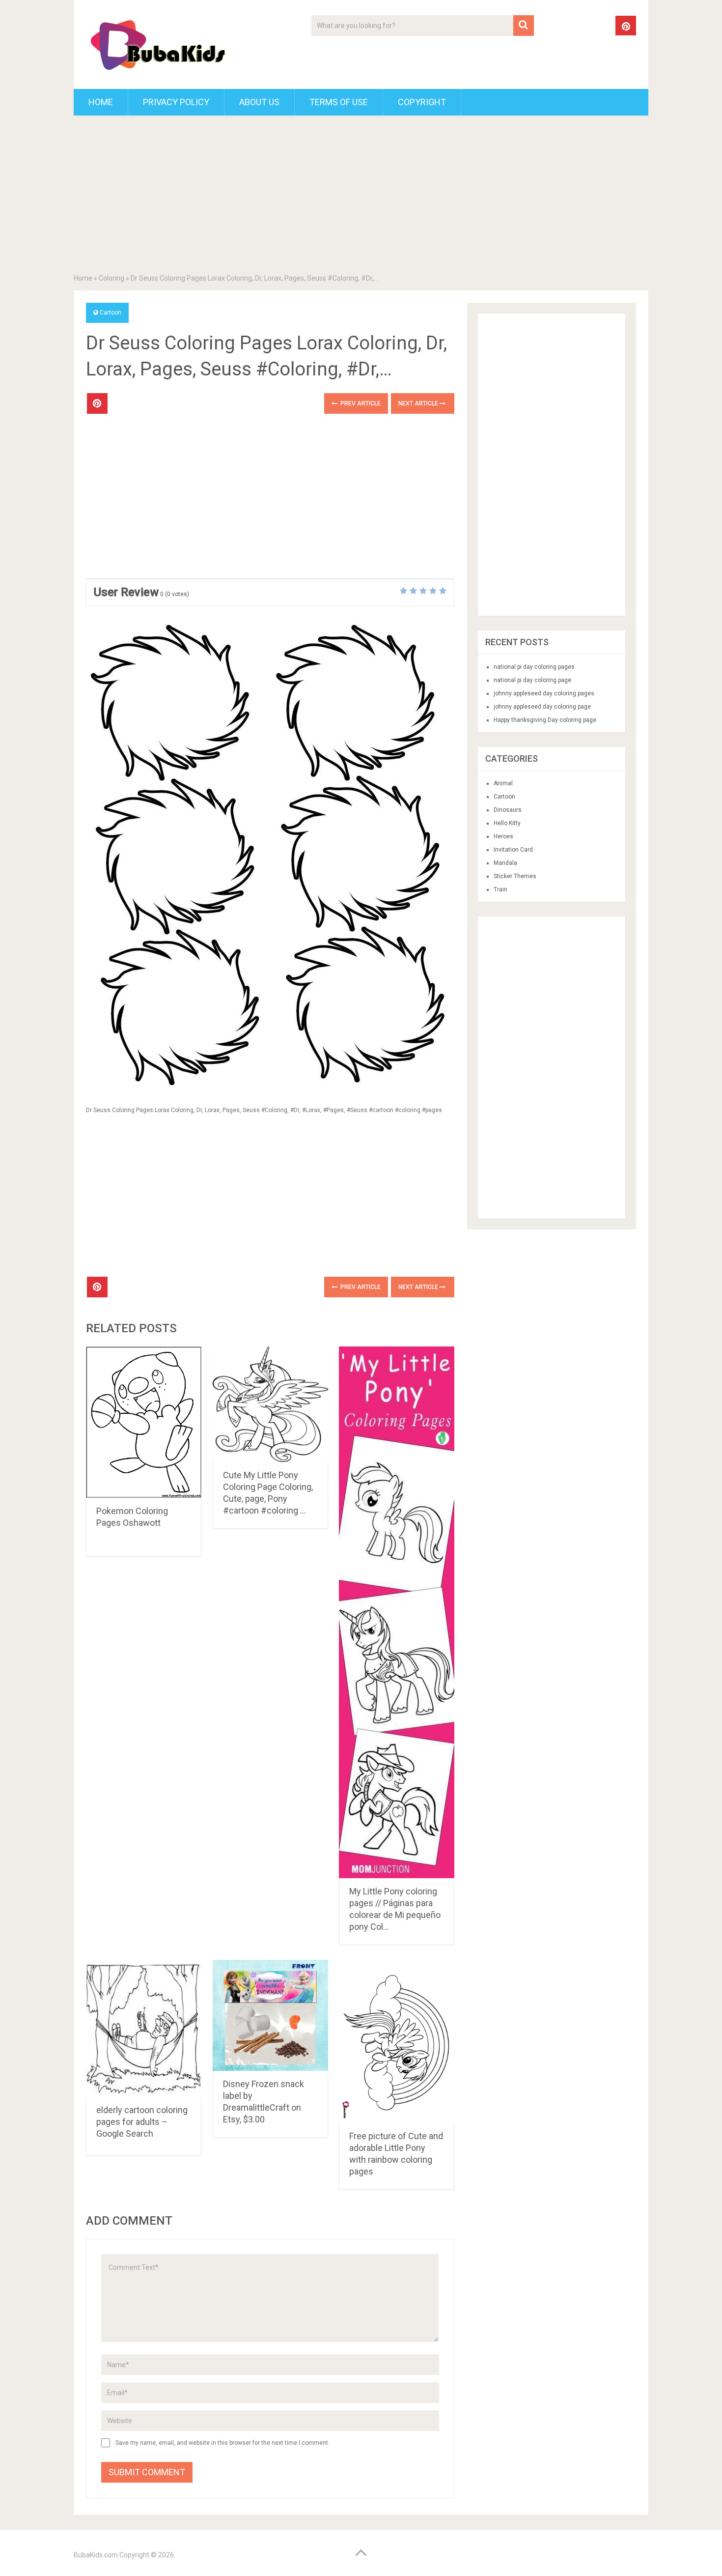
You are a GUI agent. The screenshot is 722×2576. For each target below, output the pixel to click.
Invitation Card (513, 850)
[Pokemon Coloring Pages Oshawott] (144, 1422)
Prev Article (360, 403)
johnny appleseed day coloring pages (544, 693)
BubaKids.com (96, 2555)
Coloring (111, 278)
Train (500, 889)
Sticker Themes (515, 876)
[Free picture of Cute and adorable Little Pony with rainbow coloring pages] (397, 2041)
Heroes (503, 836)
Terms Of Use (339, 102)
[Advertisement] (361, 197)
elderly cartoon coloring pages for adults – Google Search (142, 2122)
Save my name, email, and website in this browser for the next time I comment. (222, 2443)
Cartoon (111, 313)
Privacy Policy (176, 102)
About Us (259, 102)
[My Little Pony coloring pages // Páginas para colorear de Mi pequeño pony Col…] (397, 1612)
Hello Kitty (507, 823)
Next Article (419, 403)
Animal (503, 783)
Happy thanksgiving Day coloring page (545, 720)
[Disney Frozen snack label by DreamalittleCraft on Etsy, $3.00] (270, 2015)
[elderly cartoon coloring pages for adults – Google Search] (144, 2028)
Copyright (422, 102)
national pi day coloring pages (534, 667)
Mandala (505, 863)
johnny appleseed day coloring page (542, 707)
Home (101, 102)
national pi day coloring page (532, 680)
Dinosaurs (508, 810)
